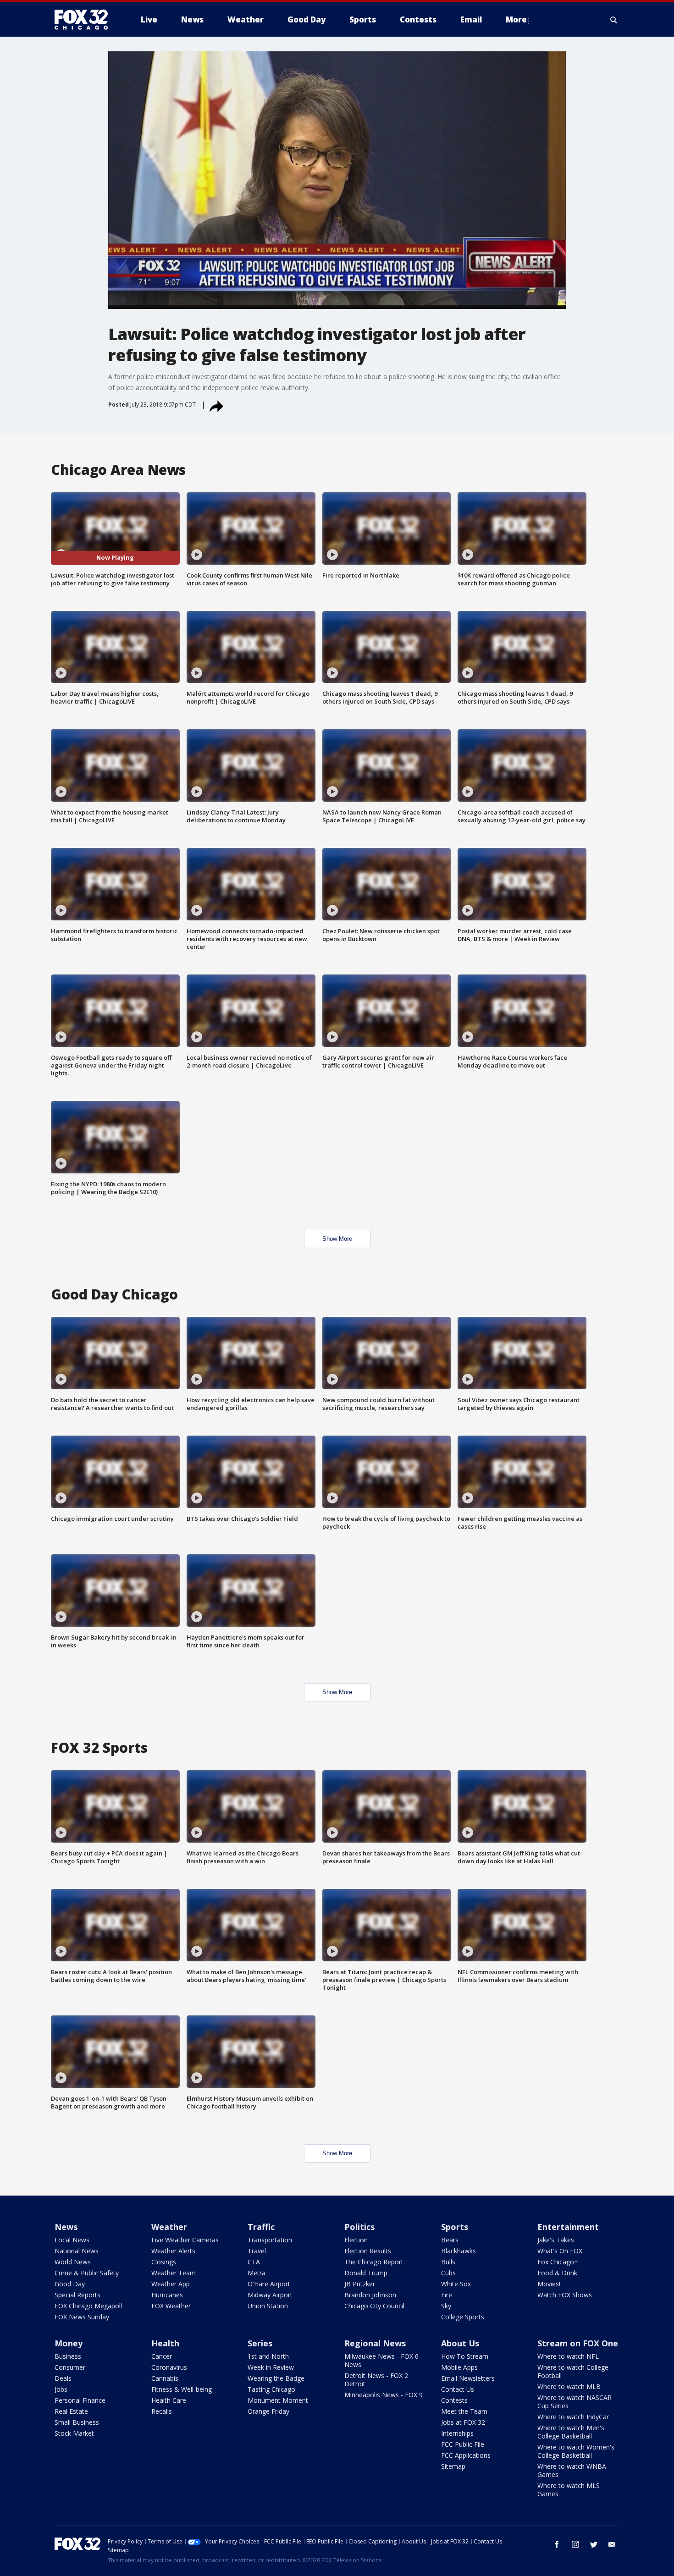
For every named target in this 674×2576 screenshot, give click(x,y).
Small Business (77, 2422)
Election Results (368, 2251)
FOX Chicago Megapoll (88, 2306)
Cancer (162, 2356)
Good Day (70, 2284)
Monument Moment (278, 2400)
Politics (359, 2227)
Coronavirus (169, 2367)
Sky (446, 2306)
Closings (164, 2262)
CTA (254, 2262)
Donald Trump (366, 2273)
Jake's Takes (556, 2240)
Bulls (448, 2262)
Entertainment (568, 2227)
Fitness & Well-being (182, 2389)
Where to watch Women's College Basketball (576, 2451)
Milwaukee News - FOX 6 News (381, 2360)
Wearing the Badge (276, 2378)
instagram (575, 2544)
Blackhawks (459, 2251)
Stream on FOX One (578, 2343)
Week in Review (271, 2367)
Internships (457, 2433)
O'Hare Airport (269, 2284)
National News (77, 2251)
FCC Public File (463, 2444)
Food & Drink (557, 2273)
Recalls (162, 2411)
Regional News (375, 2343)
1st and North (268, 2356)
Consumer (70, 2367)
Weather (169, 2227)
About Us (460, 2343)
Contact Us (458, 2389)
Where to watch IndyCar (573, 2417)
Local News (72, 2240)
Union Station (268, 2306)
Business (68, 2356)
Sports (455, 2227)
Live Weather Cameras (185, 2240)
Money (69, 2343)
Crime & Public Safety (87, 2273)
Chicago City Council (374, 2306)
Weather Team (174, 2273)
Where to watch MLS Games (569, 2490)
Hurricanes (167, 2295)
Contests (454, 2400)
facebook (557, 2544)
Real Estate (71, 2411)
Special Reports (77, 2295)
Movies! (549, 2284)
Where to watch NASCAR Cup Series (575, 2402)
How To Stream (465, 2356)
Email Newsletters (468, 2378)
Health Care (169, 2400)
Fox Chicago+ (558, 2262)
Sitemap (453, 2466)
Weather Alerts (173, 2251)
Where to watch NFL (568, 2356)
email (612, 2544)
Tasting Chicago (271, 2389)
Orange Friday (268, 2411)
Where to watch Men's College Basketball (571, 2432)
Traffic (261, 2227)
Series (260, 2343)
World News (73, 2262)
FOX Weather (171, 2306)
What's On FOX (560, 2251)
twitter (594, 2544)
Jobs (61, 2389)
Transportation (270, 2240)
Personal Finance (80, 2400)
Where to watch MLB (569, 2386)
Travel (257, 2251)
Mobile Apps (459, 2367)
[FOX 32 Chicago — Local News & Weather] (85, 20)
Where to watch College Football (573, 2371)
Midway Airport (270, 2295)
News (66, 2227)
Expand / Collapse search (614, 20)
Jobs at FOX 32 (463, 2422)
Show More (337, 1239)
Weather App (171, 2284)
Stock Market (74, 2433)
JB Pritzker (360, 2284)
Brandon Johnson (370, 2295)
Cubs (448, 2273)
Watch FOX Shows (565, 2295)
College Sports (463, 2317)
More (516, 19)
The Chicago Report (374, 2262)
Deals (63, 2378)
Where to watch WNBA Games (572, 2470)
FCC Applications (466, 2455)
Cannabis (165, 2378)
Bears (450, 2240)
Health (165, 2343)
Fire (447, 2295)
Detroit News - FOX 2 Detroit (376, 2380)
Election (356, 2240)
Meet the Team (464, 2411)
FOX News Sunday (82, 2317)
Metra (257, 2273)
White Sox (456, 2284)
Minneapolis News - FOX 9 (384, 2395)
